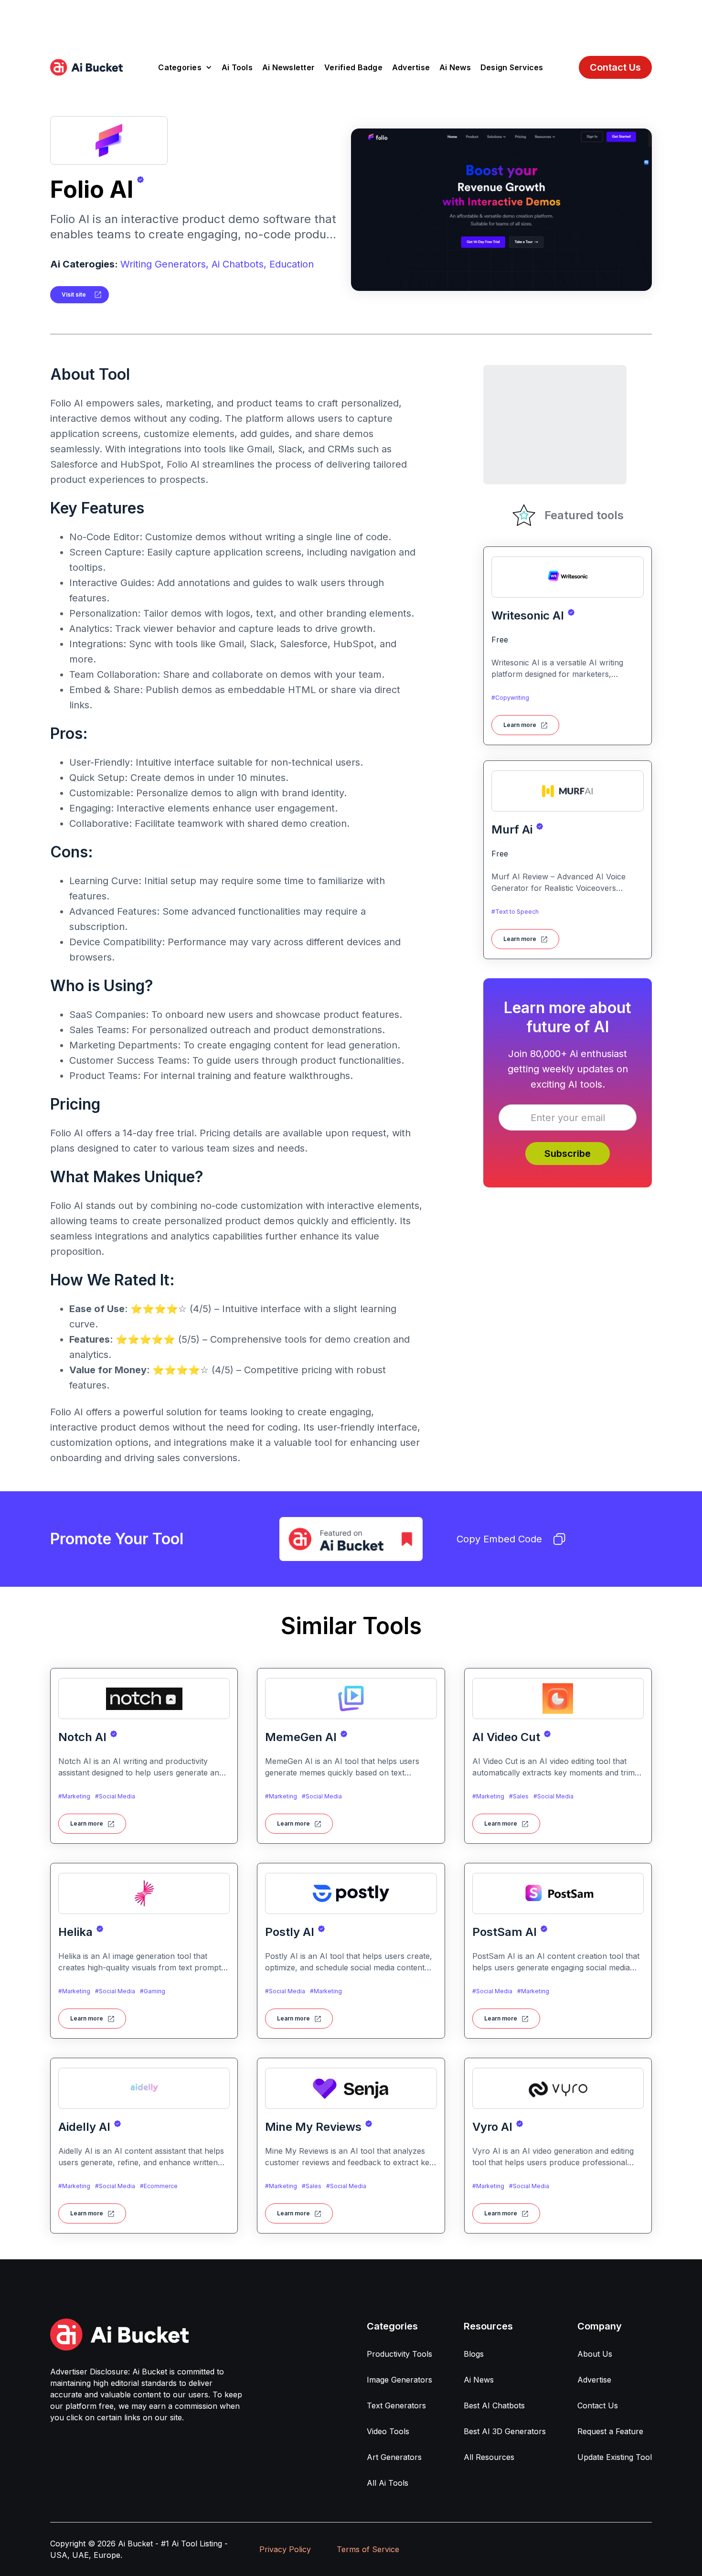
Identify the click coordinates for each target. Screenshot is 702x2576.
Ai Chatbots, (239, 264)
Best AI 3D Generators (505, 2431)
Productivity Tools (399, 2354)
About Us (595, 2354)
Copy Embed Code (499, 1539)
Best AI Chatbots (494, 2405)
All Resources (489, 2457)
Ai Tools (237, 67)
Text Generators (396, 2405)
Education (292, 264)
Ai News (455, 67)
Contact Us (615, 67)
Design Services (512, 67)
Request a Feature (610, 2431)
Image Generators (399, 2380)
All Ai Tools (388, 2483)
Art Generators (394, 2457)
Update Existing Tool (615, 2457)
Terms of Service (368, 2549)
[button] (185, 67)
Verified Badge (353, 67)
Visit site (74, 294)
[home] (86, 67)
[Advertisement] (351, 21)
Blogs (474, 2354)
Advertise (411, 67)
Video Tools (388, 2431)
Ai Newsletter (288, 67)
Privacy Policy (285, 2549)
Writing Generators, (165, 264)
